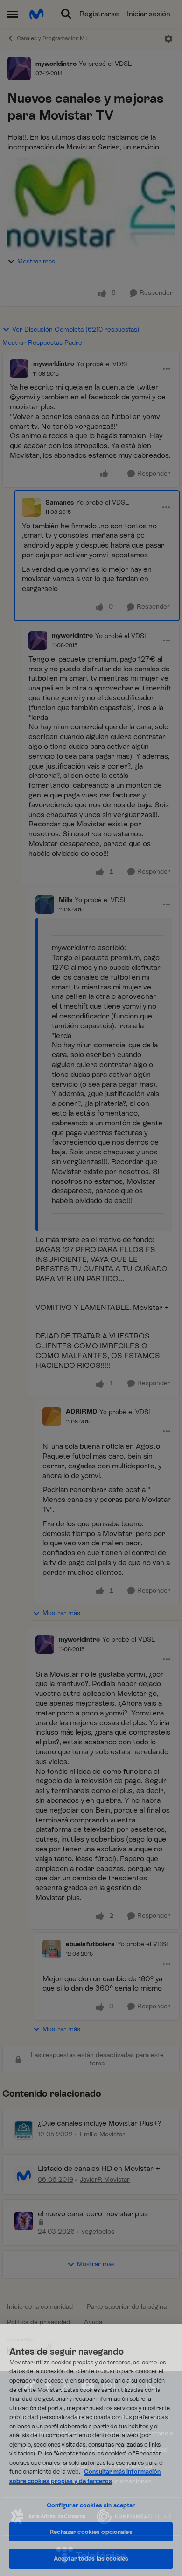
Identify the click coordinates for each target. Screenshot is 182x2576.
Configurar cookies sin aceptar (91, 2505)
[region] (91, 2450)
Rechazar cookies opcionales (91, 2532)
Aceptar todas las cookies (91, 2558)
